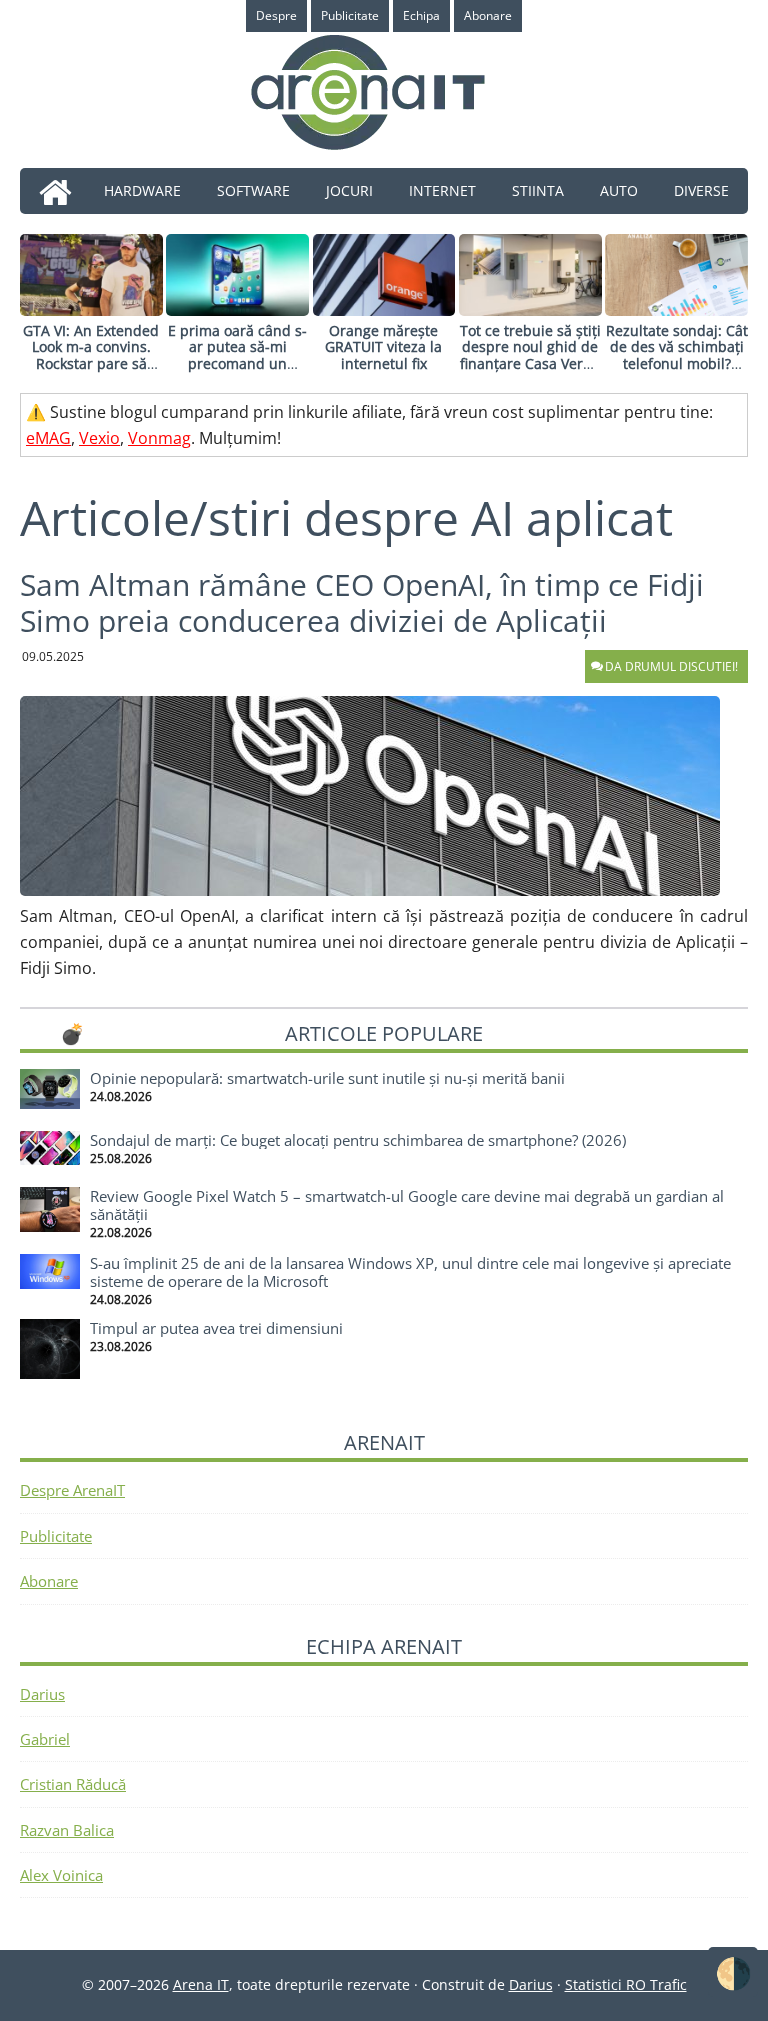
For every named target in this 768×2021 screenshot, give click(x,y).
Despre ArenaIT (72, 1490)
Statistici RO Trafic (626, 1984)
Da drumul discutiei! (671, 666)
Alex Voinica (61, 1875)
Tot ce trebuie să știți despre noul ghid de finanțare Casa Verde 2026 (530, 355)
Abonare (49, 1581)
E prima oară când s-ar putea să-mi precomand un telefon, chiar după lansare (237, 364)
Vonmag (159, 438)
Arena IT (384, 92)
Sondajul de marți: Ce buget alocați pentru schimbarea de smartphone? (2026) (358, 1140)
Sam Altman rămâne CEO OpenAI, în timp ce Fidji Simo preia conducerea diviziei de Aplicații (362, 602)
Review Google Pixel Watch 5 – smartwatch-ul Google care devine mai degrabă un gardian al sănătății (407, 1205)
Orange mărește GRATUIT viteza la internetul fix (383, 347)
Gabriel (45, 1739)
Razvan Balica (67, 1830)
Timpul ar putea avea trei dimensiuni (216, 1328)
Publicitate (56, 1536)
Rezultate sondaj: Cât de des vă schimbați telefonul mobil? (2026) (677, 355)
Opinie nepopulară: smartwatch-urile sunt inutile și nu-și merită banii (327, 1078)
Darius (42, 1694)
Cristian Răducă (73, 1784)
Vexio (99, 438)
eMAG (48, 438)
